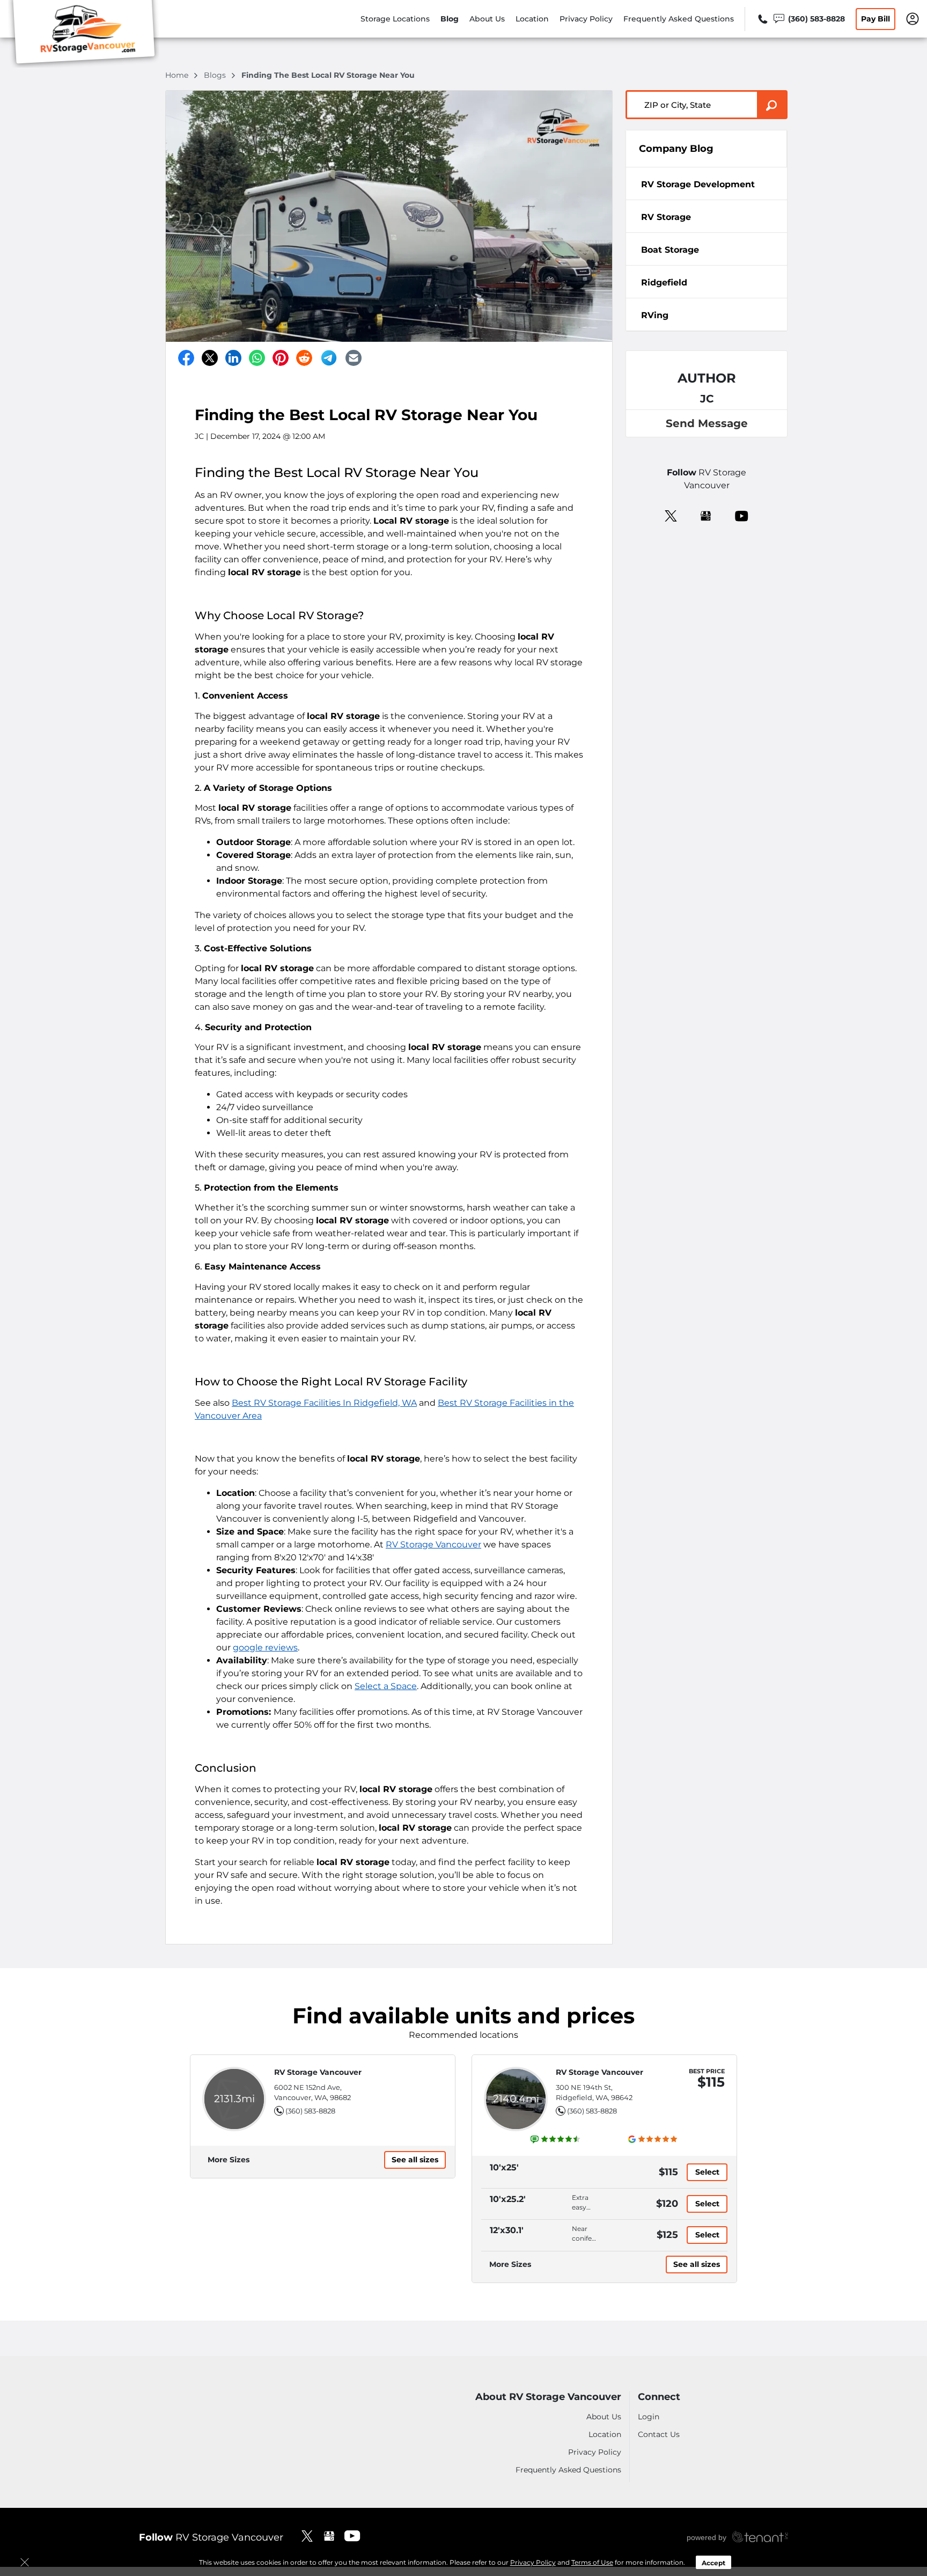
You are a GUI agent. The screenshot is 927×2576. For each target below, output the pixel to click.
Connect (659, 2397)
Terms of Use (592, 2562)
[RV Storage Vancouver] (84, 34)
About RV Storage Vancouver (548, 2397)
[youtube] (742, 515)
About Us (487, 19)
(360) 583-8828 (310, 2111)
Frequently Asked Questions (679, 19)
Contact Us (659, 2434)
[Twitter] (210, 358)
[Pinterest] (281, 358)
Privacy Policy (586, 19)
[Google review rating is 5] (653, 2139)
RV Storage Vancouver (433, 1544)
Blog (450, 19)
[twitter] (671, 515)
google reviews (265, 1647)
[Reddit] (304, 358)
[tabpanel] (707, 184)
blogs (216, 75)
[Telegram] (329, 358)
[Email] (354, 358)
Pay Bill (876, 19)
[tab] (707, 184)
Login (649, 2417)
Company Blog (676, 149)
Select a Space (386, 1686)
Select (707, 2172)
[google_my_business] (706, 515)
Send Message (707, 423)
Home (178, 75)
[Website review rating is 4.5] (556, 2139)
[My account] (913, 18)
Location (532, 19)
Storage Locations (395, 19)
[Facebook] (186, 358)
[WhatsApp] (257, 358)
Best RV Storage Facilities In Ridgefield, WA (324, 1403)
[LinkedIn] (233, 358)
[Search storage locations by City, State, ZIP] (772, 105)
